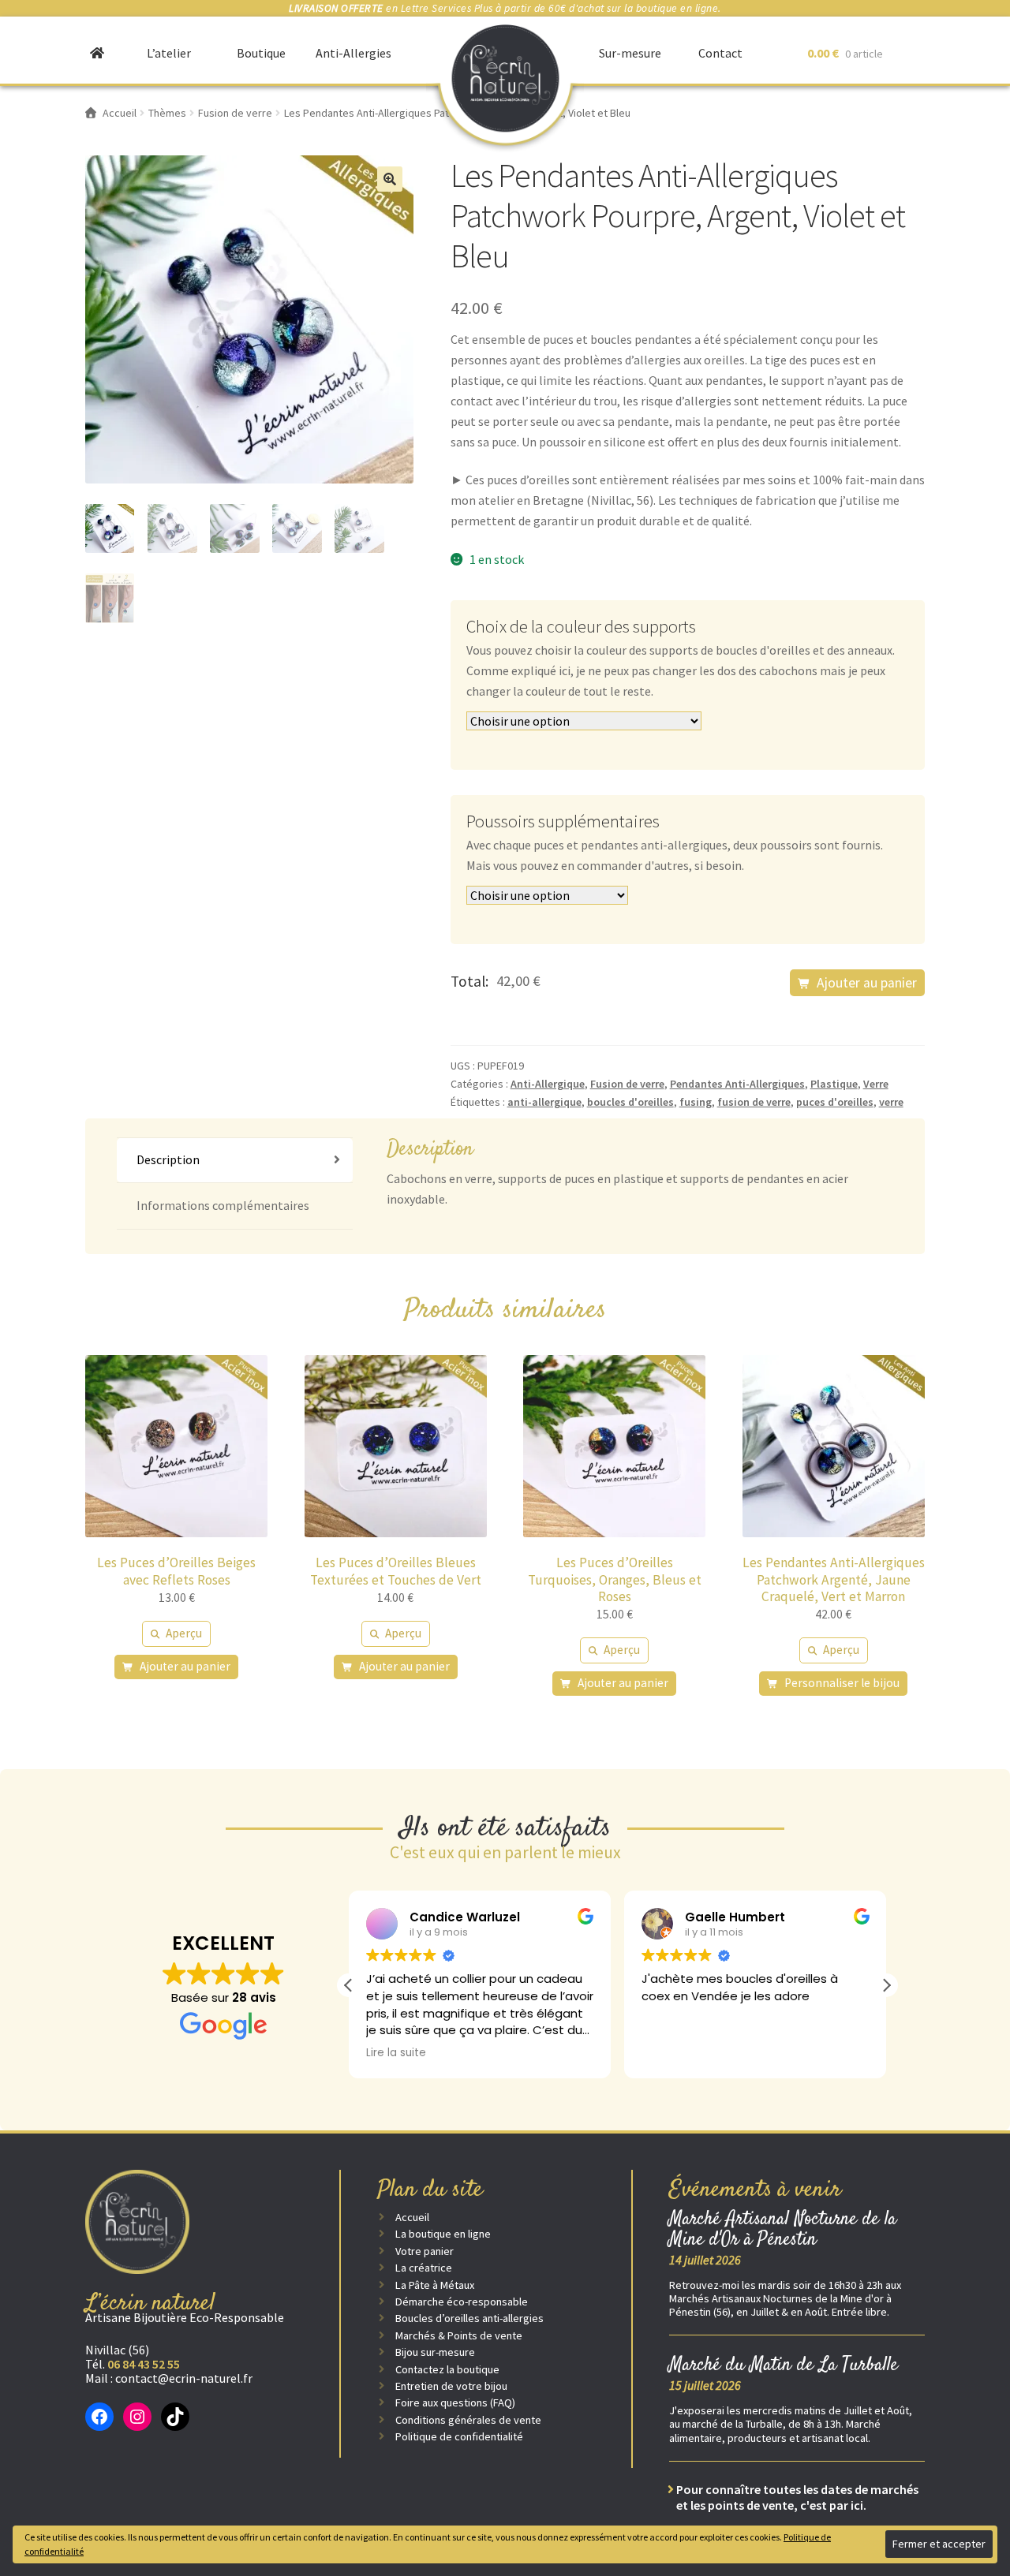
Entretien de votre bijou (451, 2386)
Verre (876, 1084)
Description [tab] (168, 1159)
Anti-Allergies (353, 53)
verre (891, 1102)
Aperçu (184, 1633)
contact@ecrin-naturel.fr (184, 2378)
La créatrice (424, 2268)
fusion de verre (754, 1102)
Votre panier (425, 2251)
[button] (390, 179)
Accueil (412, 2217)
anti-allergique (544, 1102)
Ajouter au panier (867, 983)
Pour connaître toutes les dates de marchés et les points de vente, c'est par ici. (797, 2497)
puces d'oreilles (835, 1102)
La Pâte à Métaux (435, 2285)
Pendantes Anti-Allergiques (737, 1084)
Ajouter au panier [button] (185, 1666)
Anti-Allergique (548, 1084)
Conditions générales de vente (468, 2420)
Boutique (261, 53)
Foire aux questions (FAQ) (455, 2402)
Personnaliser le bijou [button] (842, 1683)
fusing (696, 1102)
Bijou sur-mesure (435, 2352)
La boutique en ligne (443, 2234)
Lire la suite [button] (396, 2053)
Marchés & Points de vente (459, 2335)
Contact (720, 53)
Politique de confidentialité (459, 2436)
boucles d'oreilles (630, 1102)
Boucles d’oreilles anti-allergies (469, 2318)
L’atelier (169, 53)
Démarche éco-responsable (462, 2302)
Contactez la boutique (447, 2369)
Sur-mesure (630, 53)
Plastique (834, 1084)
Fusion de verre (627, 1084)
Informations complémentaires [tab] (223, 1205)
